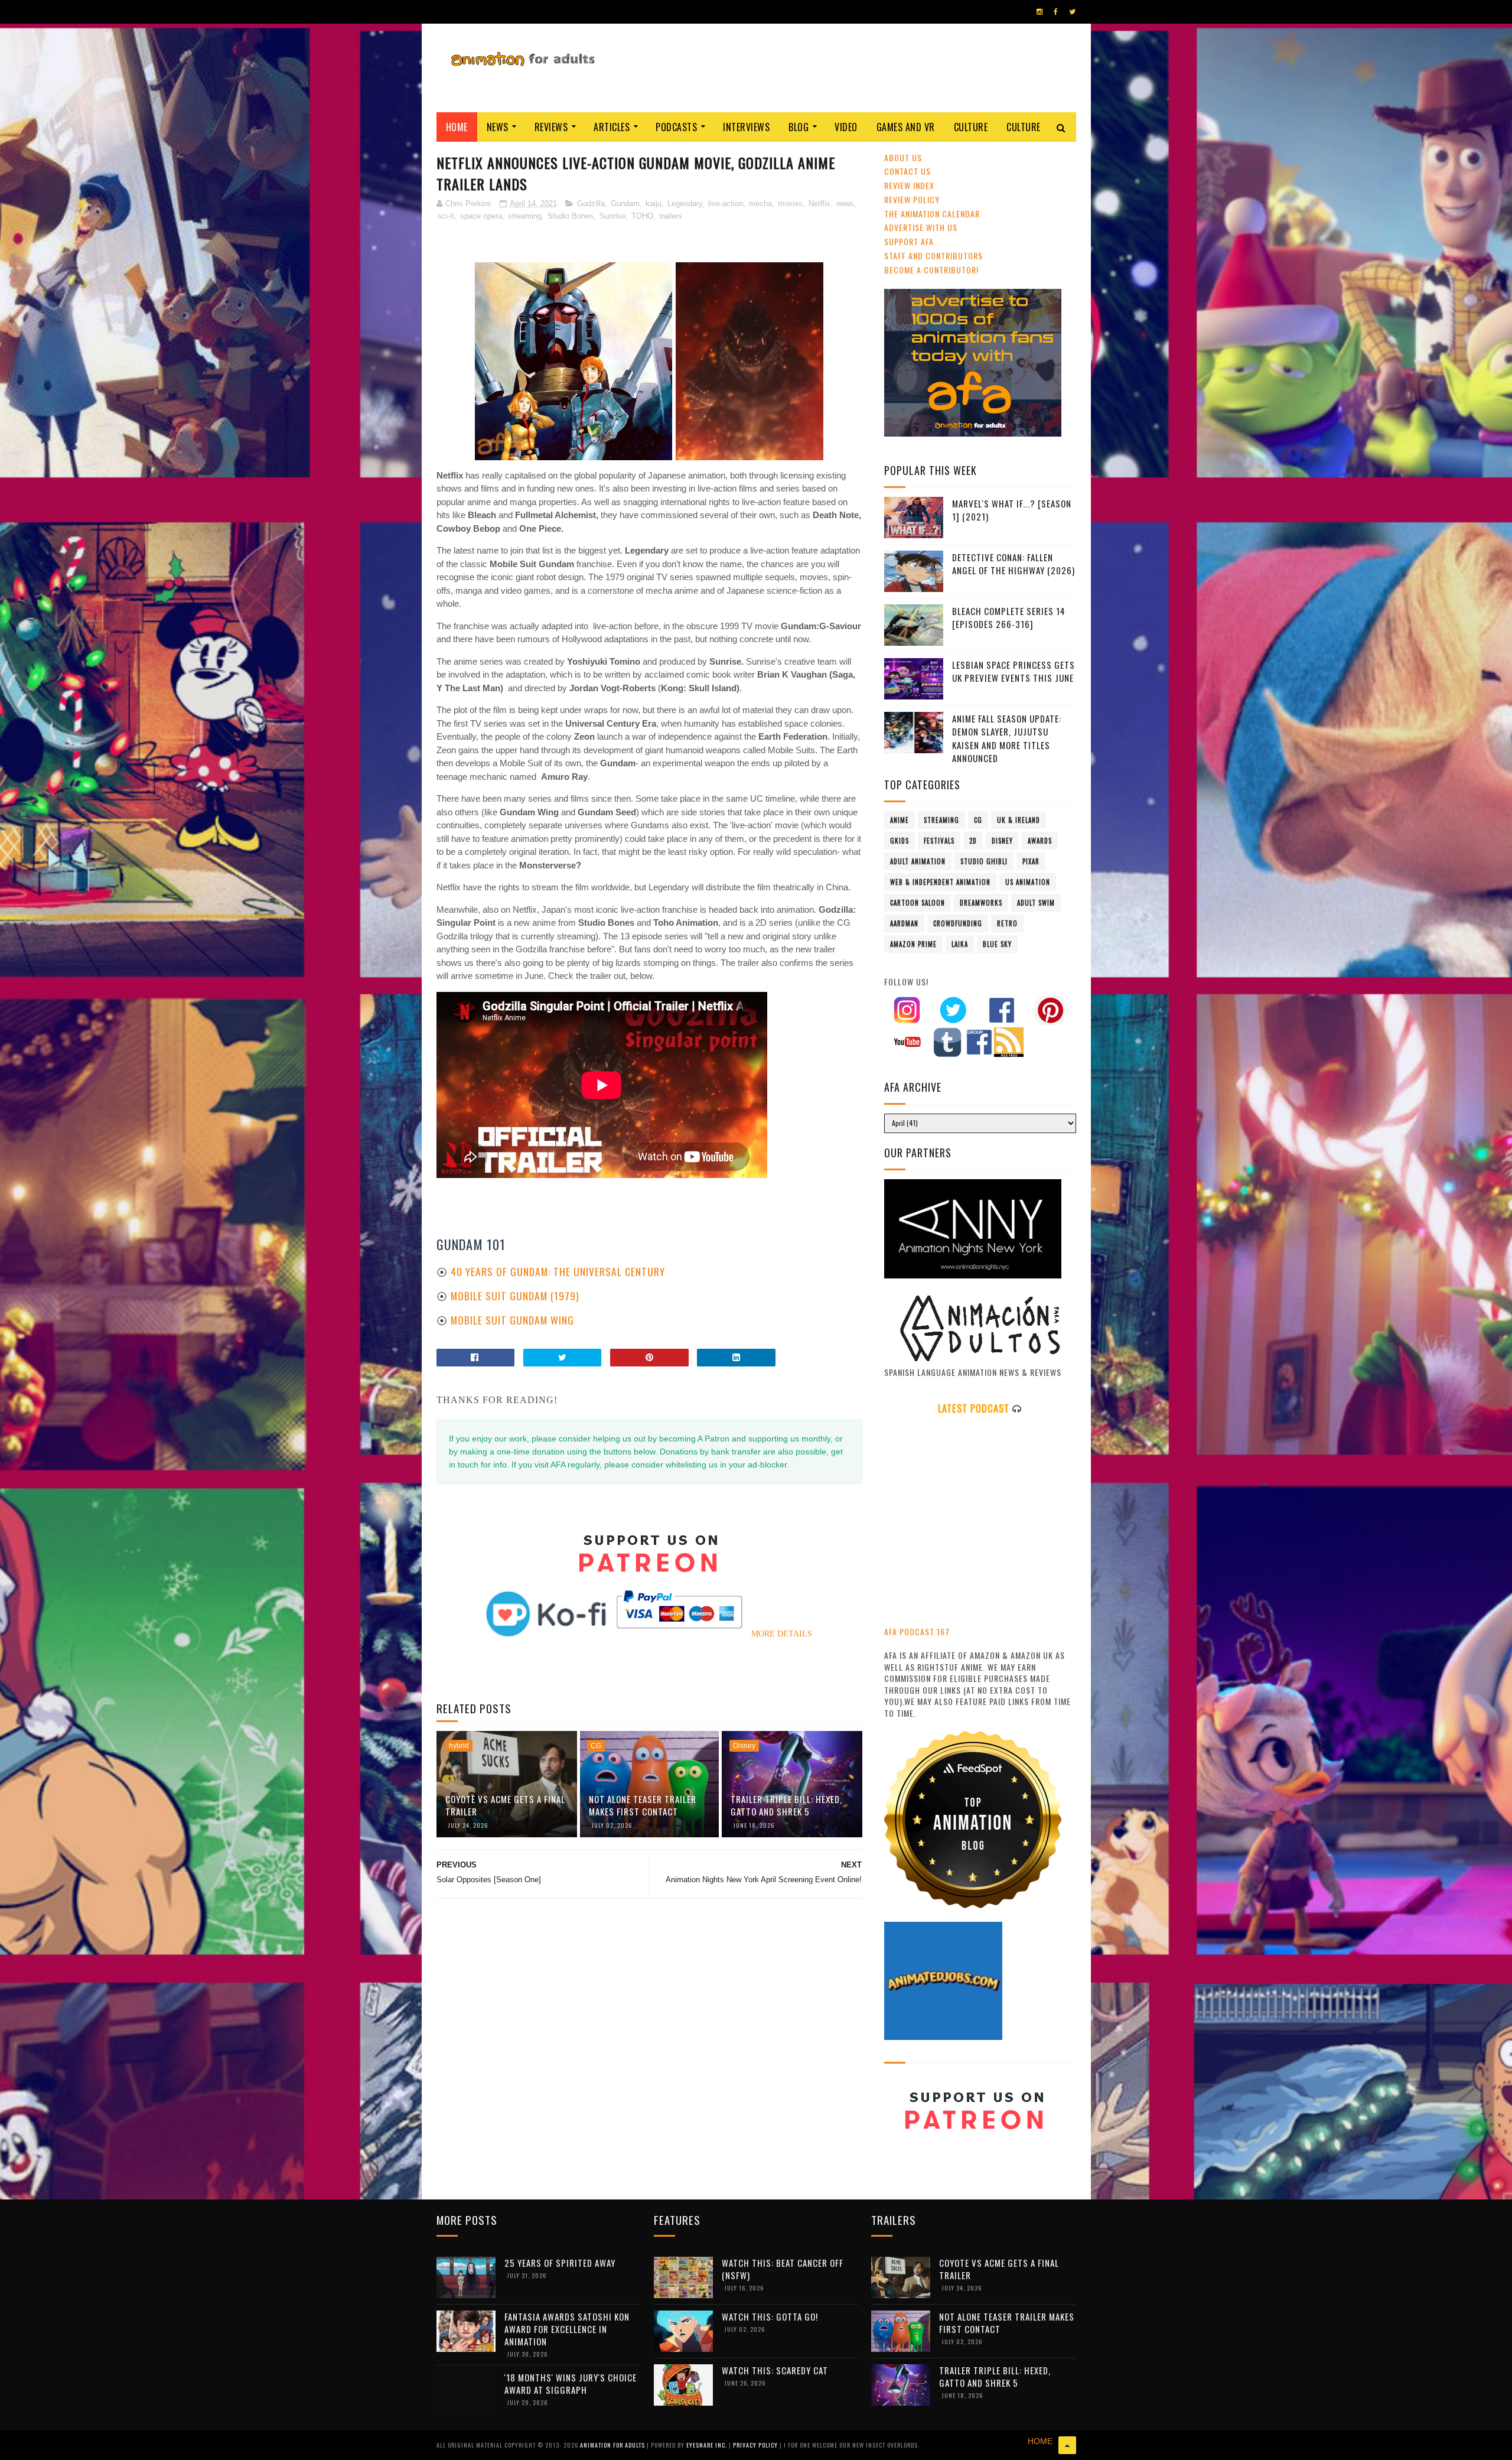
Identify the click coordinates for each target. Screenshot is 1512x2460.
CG (596, 1746)
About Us (903, 157)
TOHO (642, 216)
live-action (726, 204)
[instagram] (1039, 12)
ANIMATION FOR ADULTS (613, 2445)
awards (1040, 841)
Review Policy (912, 199)
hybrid (459, 1746)
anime (900, 820)
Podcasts (676, 127)
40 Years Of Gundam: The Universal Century (558, 1271)
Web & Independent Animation (940, 882)
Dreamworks (981, 903)
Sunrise (612, 216)
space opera (481, 216)
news (845, 204)
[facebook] (1056, 12)
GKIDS (900, 841)
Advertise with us (921, 227)
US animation (1028, 882)
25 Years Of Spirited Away (560, 2263)
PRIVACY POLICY (756, 2445)
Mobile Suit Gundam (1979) (515, 1296)
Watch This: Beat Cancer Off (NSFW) (783, 2269)
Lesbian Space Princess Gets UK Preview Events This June (1014, 671)
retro (1007, 923)
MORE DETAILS (782, 1634)
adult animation (918, 861)
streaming (525, 216)
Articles (612, 127)
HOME (1040, 2441)
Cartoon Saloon (918, 903)
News (498, 127)
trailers (671, 216)
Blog (799, 127)
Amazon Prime (913, 944)
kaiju (654, 204)
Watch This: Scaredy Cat (775, 2370)
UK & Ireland (1019, 820)
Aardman (904, 923)
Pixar (1031, 861)
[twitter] (1072, 12)
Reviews (551, 127)
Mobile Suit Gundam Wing (512, 1320)
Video (846, 127)
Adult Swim (1036, 903)
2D (973, 841)
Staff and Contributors (933, 256)
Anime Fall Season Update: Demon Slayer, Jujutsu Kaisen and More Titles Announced (1007, 738)
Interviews (746, 127)
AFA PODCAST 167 (917, 1631)
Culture (971, 127)
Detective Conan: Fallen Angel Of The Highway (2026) (1014, 564)
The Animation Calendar (932, 214)
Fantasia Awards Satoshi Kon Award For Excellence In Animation (567, 2329)
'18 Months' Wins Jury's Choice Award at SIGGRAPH (571, 2383)
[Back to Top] (1067, 2445)
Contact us (907, 171)
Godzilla (591, 204)
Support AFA (909, 241)
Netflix (819, 204)
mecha (760, 204)
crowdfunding (958, 923)
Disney (744, 1746)
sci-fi (446, 216)
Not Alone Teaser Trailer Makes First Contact (643, 1805)
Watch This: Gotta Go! (770, 2316)
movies (790, 204)
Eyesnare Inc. (708, 2445)
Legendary (685, 204)
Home (457, 127)
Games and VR (906, 127)
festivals (939, 841)
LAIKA (960, 944)
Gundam (625, 204)
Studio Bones (571, 216)
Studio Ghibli (984, 861)
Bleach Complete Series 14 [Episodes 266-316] (1009, 618)
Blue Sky (997, 944)
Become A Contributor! (931, 270)
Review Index (909, 185)
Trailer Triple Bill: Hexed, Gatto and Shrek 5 (786, 1805)
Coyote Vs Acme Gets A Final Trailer (505, 1805)
